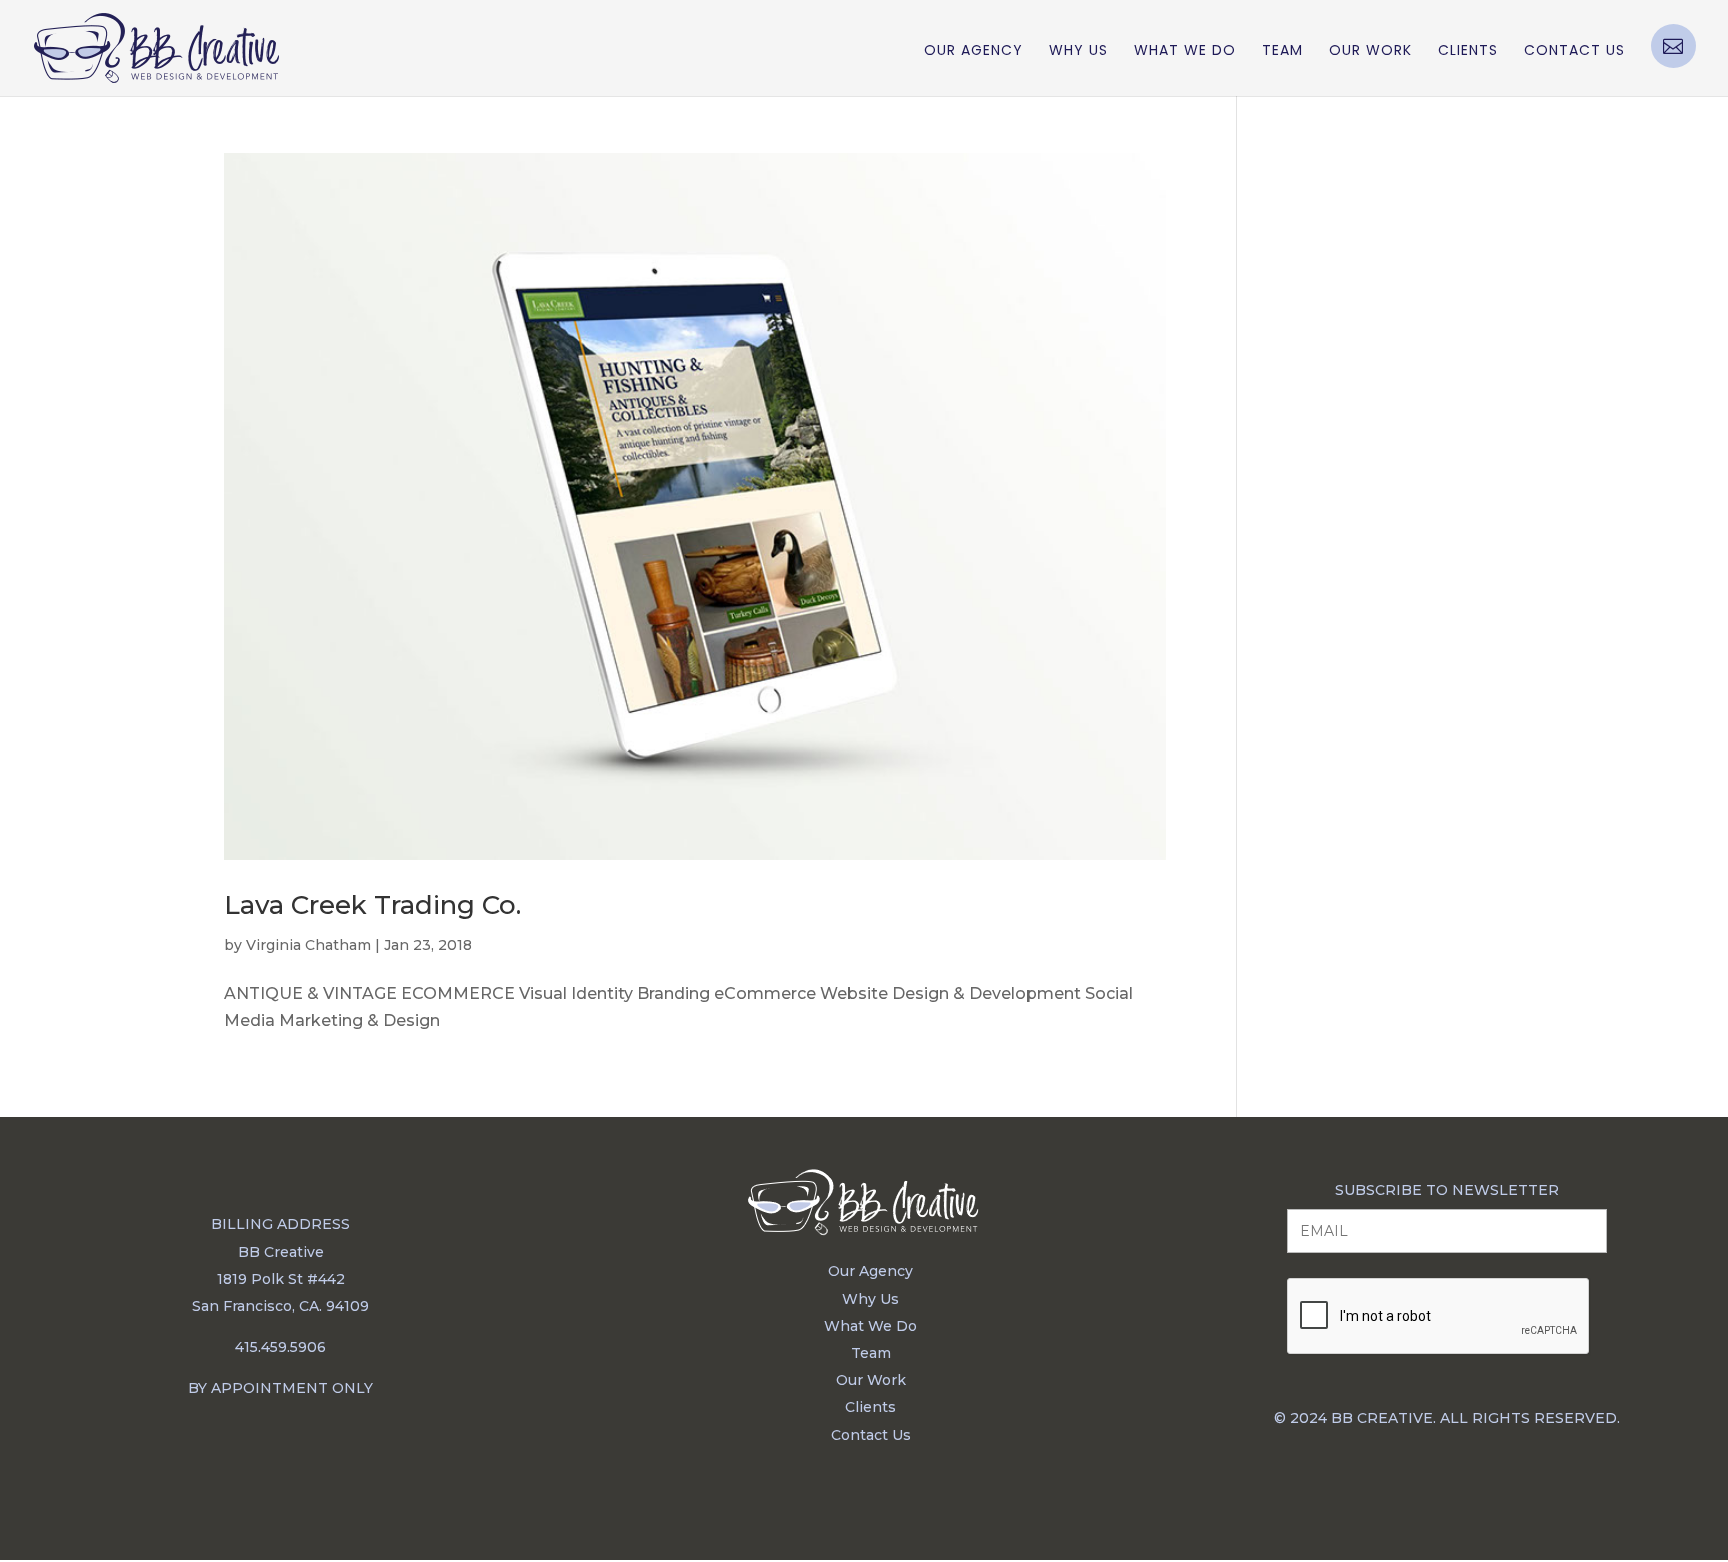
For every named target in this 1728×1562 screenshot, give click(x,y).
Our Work (1370, 51)
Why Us (1078, 51)
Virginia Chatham (308, 945)
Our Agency (973, 51)
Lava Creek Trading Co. (372, 905)
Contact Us (1574, 51)
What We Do (1185, 51)
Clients (1468, 51)
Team (1282, 51)
